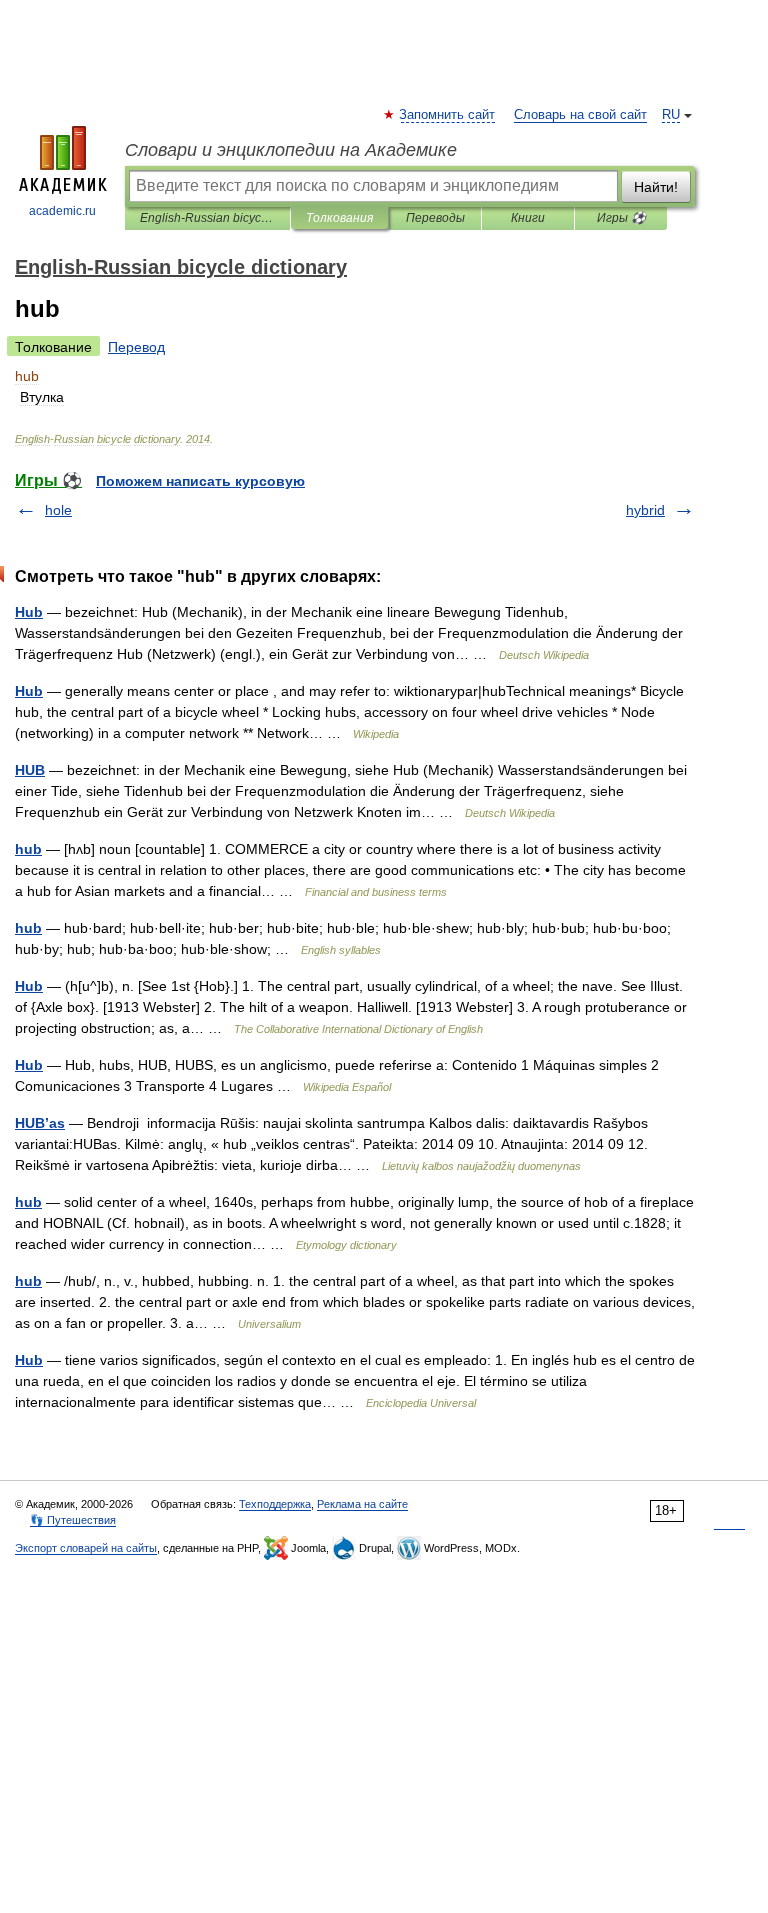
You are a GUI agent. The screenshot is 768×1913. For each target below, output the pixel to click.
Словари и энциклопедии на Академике (291, 150)
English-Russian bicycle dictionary (207, 218)
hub (28, 849)
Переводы (435, 218)
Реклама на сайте (362, 1504)
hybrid (645, 510)
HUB (30, 770)
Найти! (656, 187)
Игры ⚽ (621, 218)
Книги (528, 218)
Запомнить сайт (448, 115)
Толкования (339, 218)
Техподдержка (275, 1504)
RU (671, 115)
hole (58, 510)
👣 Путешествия (73, 1520)
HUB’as (40, 1123)
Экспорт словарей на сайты (86, 1548)
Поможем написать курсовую (200, 481)
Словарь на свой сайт (580, 115)
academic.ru (62, 211)
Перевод (136, 347)
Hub (29, 612)
